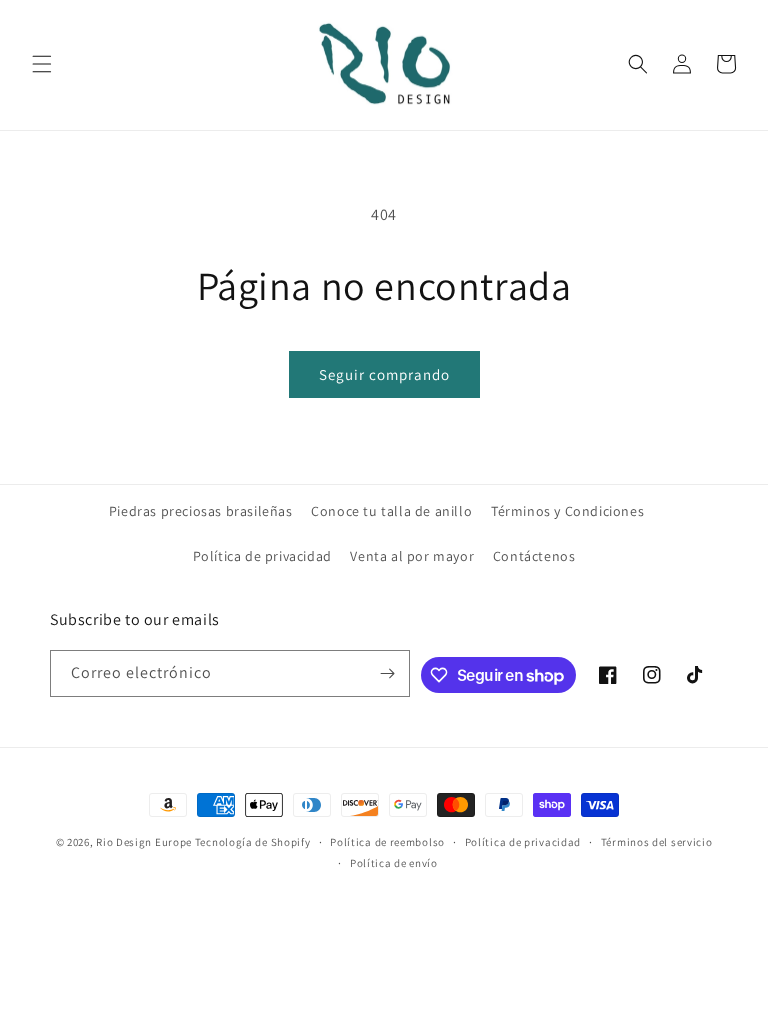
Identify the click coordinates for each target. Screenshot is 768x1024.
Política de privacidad (262, 556)
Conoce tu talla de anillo (391, 511)
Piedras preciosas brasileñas (201, 511)
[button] (42, 64)
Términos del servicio (657, 842)
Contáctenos (534, 556)
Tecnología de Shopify (253, 842)
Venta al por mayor (412, 556)
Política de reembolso (387, 842)
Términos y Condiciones (567, 511)
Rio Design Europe (144, 842)
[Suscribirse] (387, 673)
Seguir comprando (384, 374)
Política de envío (394, 863)
